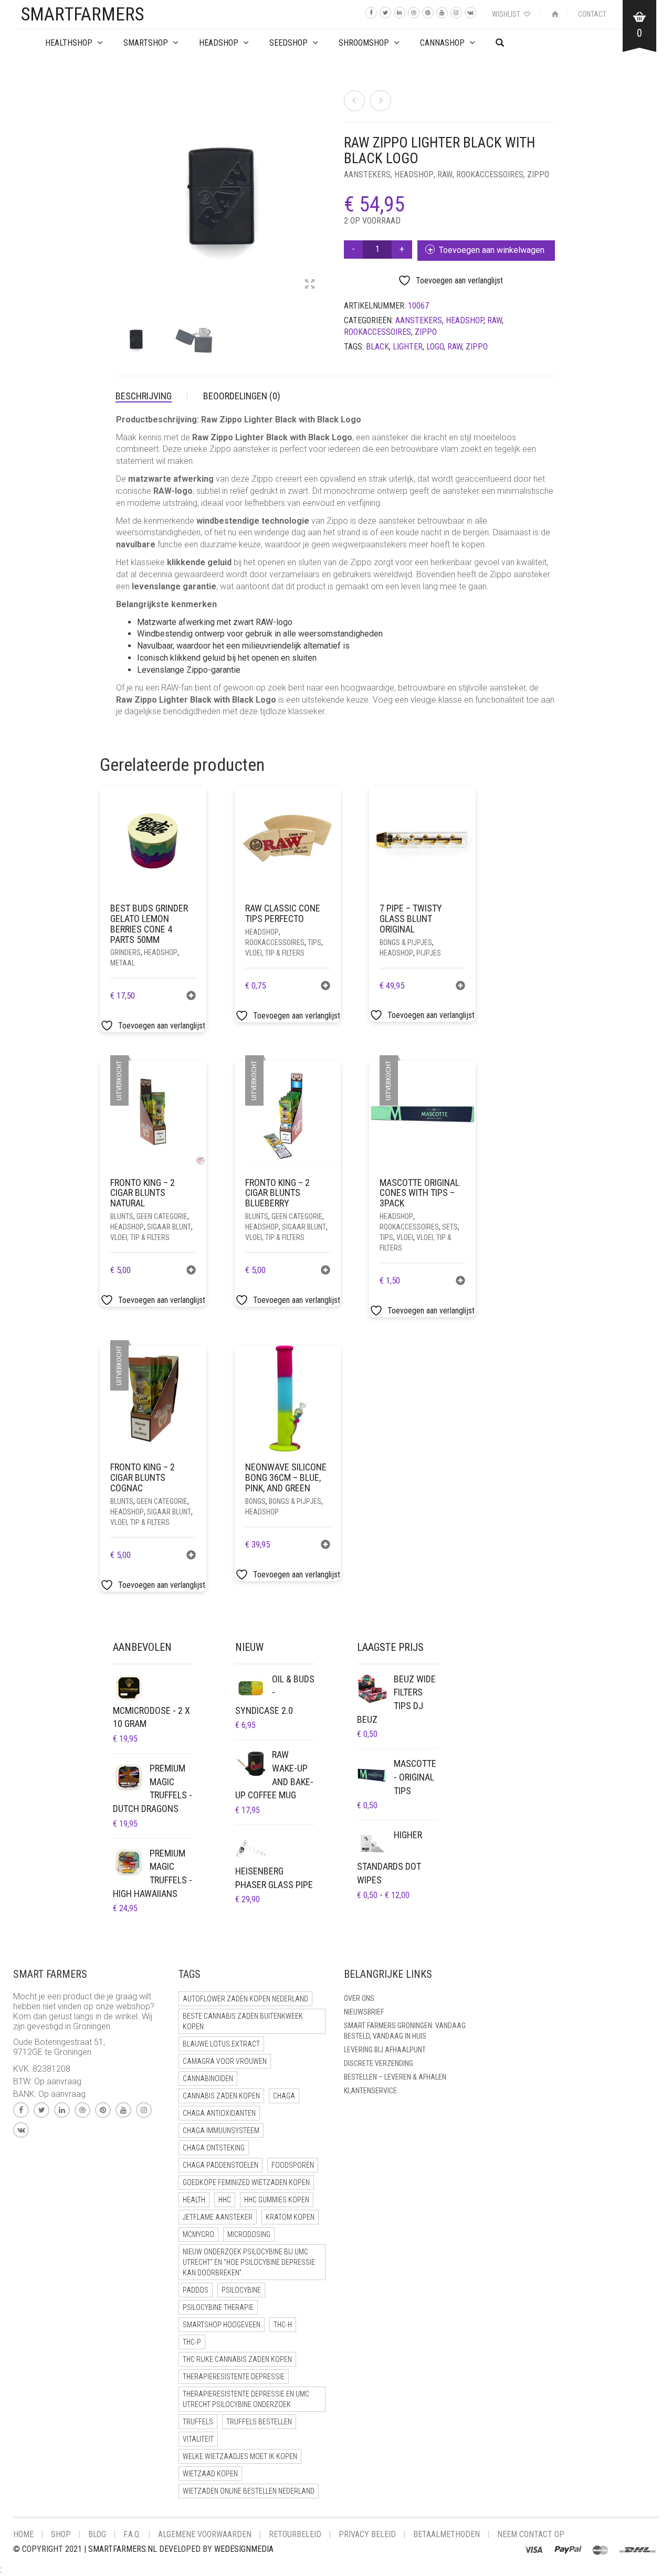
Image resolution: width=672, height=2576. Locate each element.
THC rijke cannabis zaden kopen (237, 2359)
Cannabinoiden (208, 2079)
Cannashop (442, 43)
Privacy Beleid (367, 2534)
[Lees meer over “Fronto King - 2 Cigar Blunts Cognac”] (191, 1556)
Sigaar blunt (169, 1227)
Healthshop (69, 43)
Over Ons (359, 1998)
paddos (196, 2290)
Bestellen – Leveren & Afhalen (395, 2077)
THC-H (283, 2325)
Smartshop (146, 43)
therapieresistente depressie (234, 2377)
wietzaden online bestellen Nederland (249, 2491)
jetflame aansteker (218, 2217)
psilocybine (241, 2290)
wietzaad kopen (210, 2474)
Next (322, 184)
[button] (191, 997)
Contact (592, 14)
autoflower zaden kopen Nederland (245, 1999)
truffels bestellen (259, 2422)
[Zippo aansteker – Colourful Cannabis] (354, 101)
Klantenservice (370, 2091)
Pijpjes (429, 953)
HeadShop (219, 43)
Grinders (125, 952)
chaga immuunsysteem (221, 2130)
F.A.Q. (132, 2534)
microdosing (249, 2234)
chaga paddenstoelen (220, 2165)
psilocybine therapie (218, 2307)
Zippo (538, 174)
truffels (198, 2422)
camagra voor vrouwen (225, 2061)
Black (377, 347)
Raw (455, 347)
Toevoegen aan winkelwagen (492, 250)
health (194, 2200)
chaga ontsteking (214, 2148)
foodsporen (293, 2165)
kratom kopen (290, 2217)
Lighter (408, 347)
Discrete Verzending (379, 2063)
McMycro (198, 2234)
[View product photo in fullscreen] (310, 285)
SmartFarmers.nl (123, 2549)
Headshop (414, 174)
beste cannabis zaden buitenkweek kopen (243, 2021)
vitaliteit (198, 2439)
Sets (450, 1227)
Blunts (122, 1216)
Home (23, 2534)
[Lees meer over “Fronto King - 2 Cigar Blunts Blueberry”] (325, 1271)
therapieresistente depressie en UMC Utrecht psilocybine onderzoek (246, 2399)
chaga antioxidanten (219, 2113)
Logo (435, 347)
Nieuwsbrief (364, 2012)
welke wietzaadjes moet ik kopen (240, 2456)
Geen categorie (162, 1216)
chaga (284, 2096)
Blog (97, 2534)
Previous (121, 184)
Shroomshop (364, 43)
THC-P (192, 2342)
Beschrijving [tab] (144, 396)
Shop (61, 2534)
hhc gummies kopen (277, 2200)
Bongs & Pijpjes (406, 942)
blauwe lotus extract (221, 2044)
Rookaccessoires (490, 174)
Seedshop (288, 43)
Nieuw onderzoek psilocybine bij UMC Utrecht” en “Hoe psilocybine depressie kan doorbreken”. (249, 2262)
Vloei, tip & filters (275, 953)
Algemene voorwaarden (205, 2534)
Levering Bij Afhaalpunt (385, 2050)
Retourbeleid (295, 2534)
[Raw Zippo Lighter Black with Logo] (381, 101)
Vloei (405, 1237)
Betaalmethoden (447, 2534)
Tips (314, 942)
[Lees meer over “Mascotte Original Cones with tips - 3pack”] (460, 1282)
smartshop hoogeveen (222, 2325)
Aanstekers (367, 174)
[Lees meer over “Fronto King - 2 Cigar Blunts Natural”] (191, 1271)
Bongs (255, 1501)
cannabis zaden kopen (221, 2096)
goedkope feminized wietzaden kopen (246, 2182)
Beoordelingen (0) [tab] (242, 396)
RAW (445, 174)
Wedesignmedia (244, 2549)
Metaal (123, 963)
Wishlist (507, 14)
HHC (225, 2200)
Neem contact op (531, 2534)
